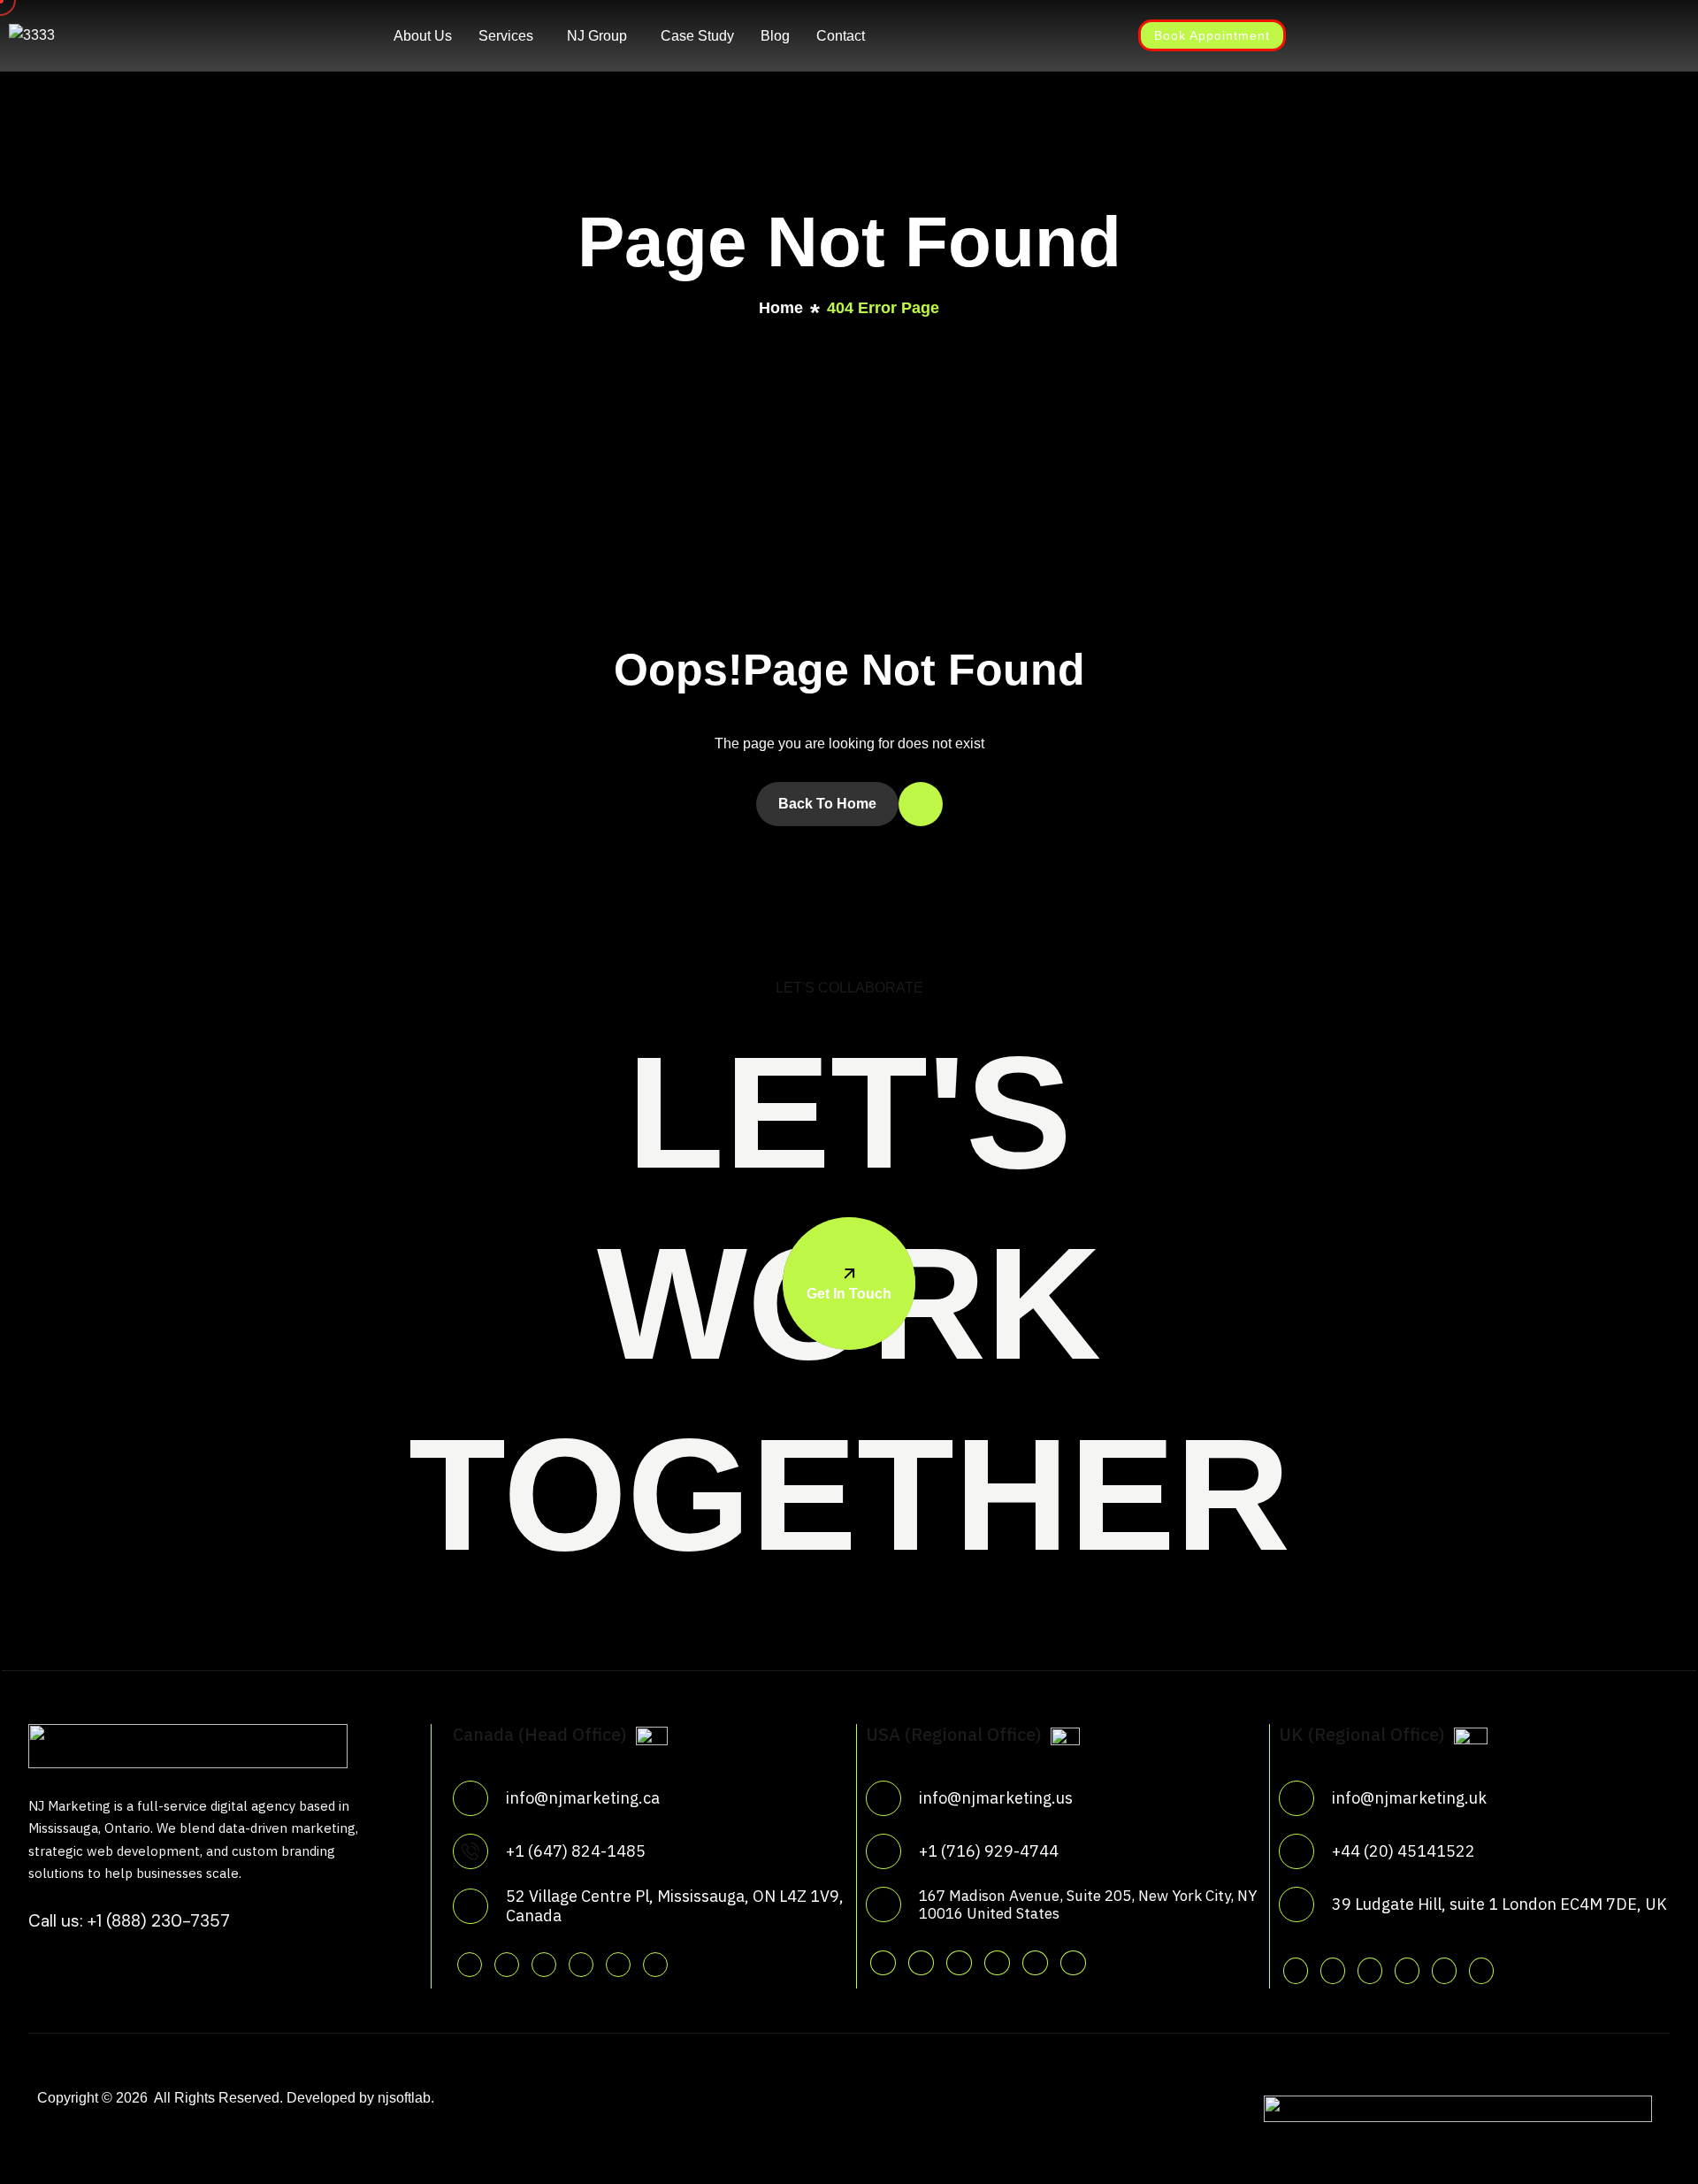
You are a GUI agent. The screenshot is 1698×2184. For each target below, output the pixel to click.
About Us (423, 36)
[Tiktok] (655, 1965)
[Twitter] (912, 34)
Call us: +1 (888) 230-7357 (129, 1921)
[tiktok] (1073, 1963)
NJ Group (597, 36)
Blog (775, 36)
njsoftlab (404, 2098)
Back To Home (827, 804)
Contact (841, 36)
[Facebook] (944, 34)
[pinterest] (581, 1965)
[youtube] (618, 1965)
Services (506, 36)
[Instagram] (975, 34)
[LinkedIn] (1007, 34)
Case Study (697, 36)
